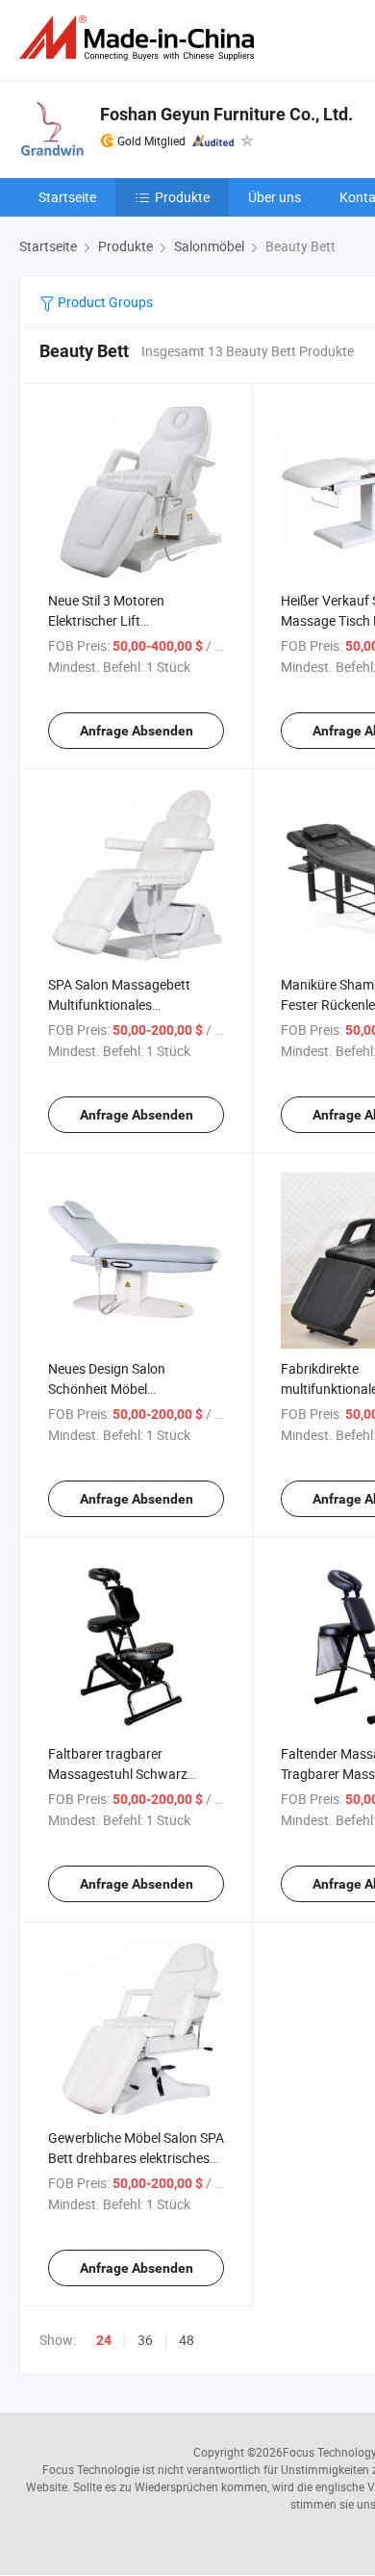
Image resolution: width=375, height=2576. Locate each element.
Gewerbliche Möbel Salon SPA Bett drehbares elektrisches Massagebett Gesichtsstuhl (136, 2158)
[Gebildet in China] (140, 38)
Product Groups (104, 302)
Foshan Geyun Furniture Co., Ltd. (226, 114)
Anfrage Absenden (137, 731)
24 (104, 2340)
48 (187, 2340)
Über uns (275, 197)
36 (145, 2340)
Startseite (67, 197)
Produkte (182, 197)
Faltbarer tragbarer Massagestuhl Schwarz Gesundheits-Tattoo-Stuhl (125, 1774)
